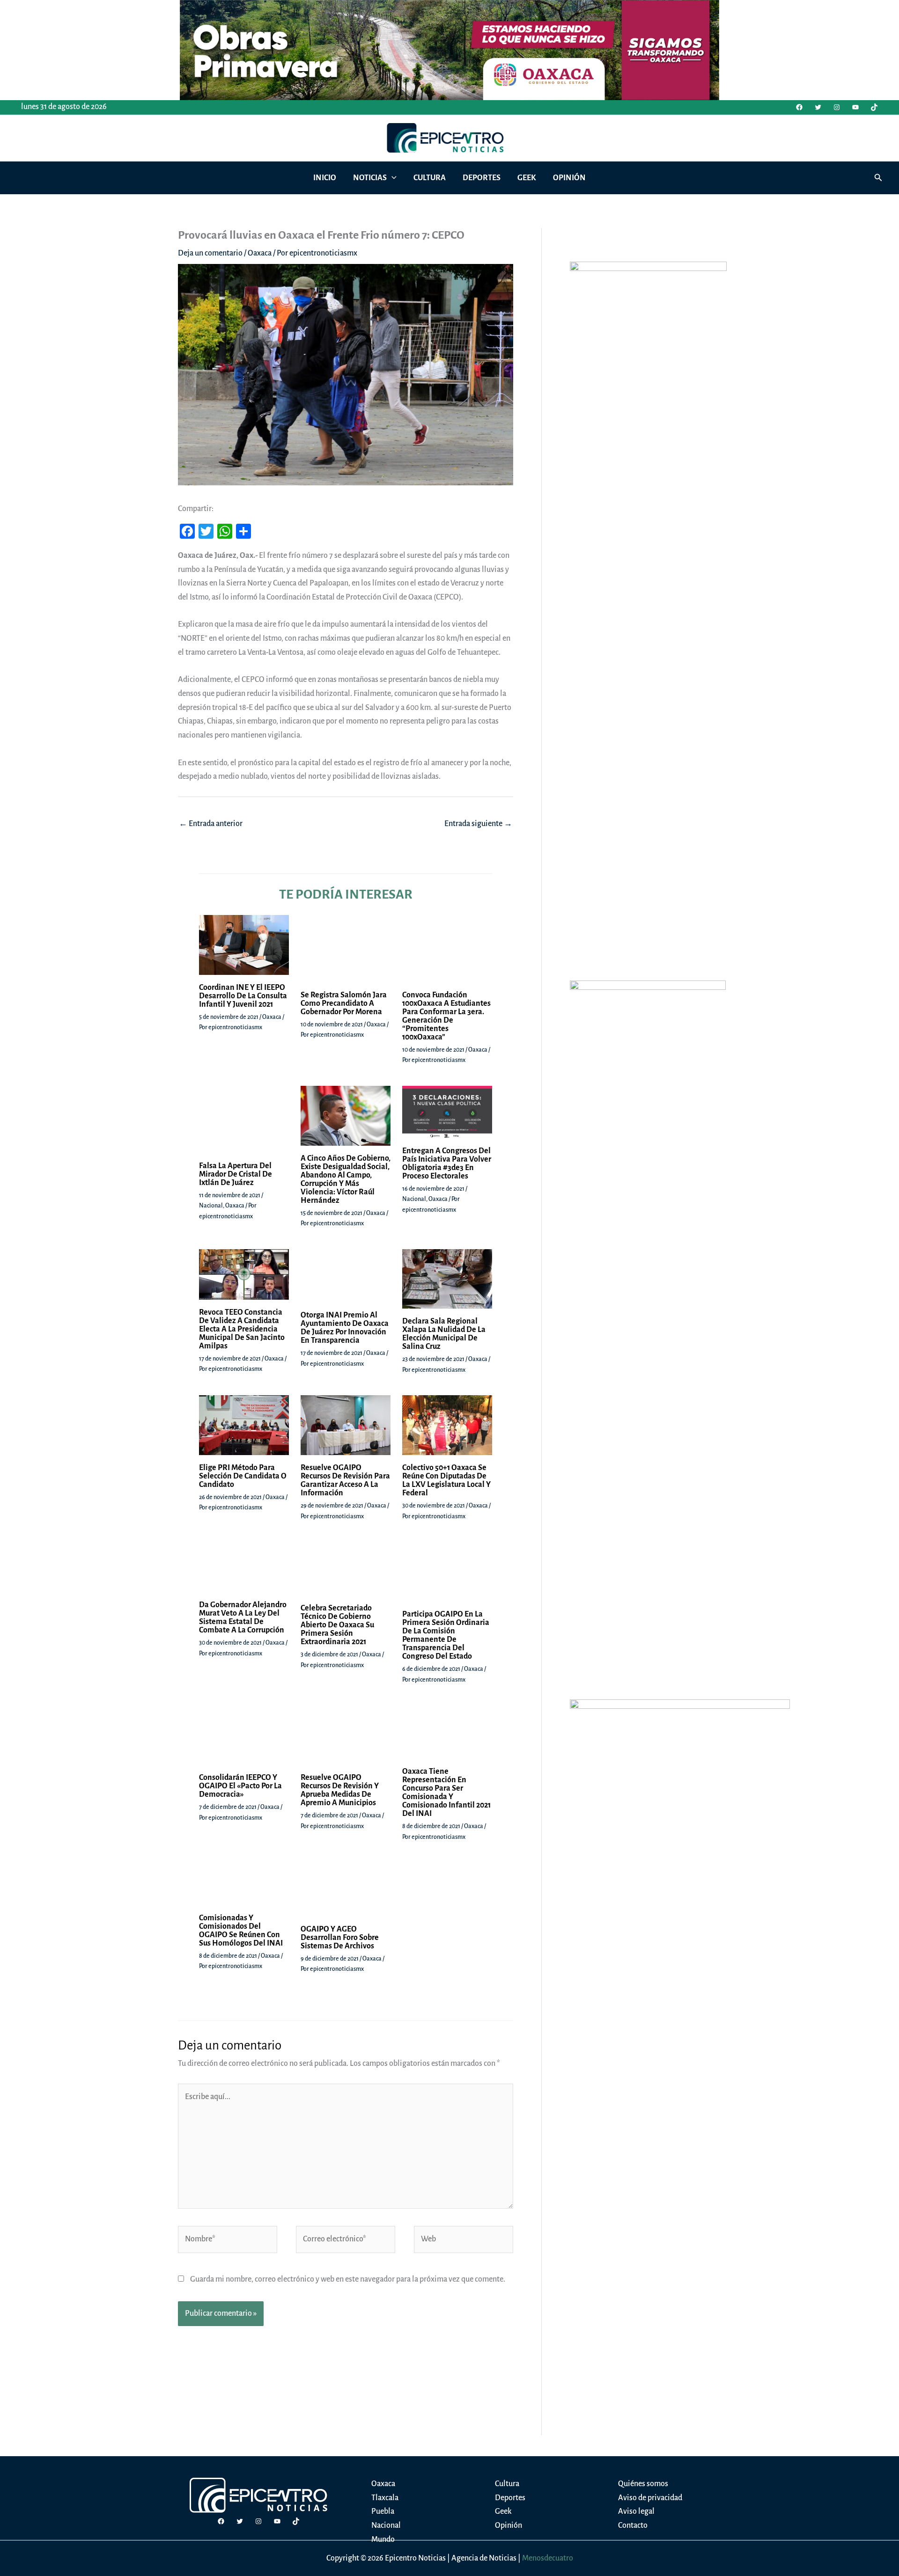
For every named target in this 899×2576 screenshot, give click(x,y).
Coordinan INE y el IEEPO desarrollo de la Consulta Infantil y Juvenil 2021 (324, 1247)
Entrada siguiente (478, 824)
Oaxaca (260, 253)
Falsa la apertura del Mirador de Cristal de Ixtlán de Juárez (301, 2382)
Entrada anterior (211, 824)
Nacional (276, 2395)
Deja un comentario (210, 253)
